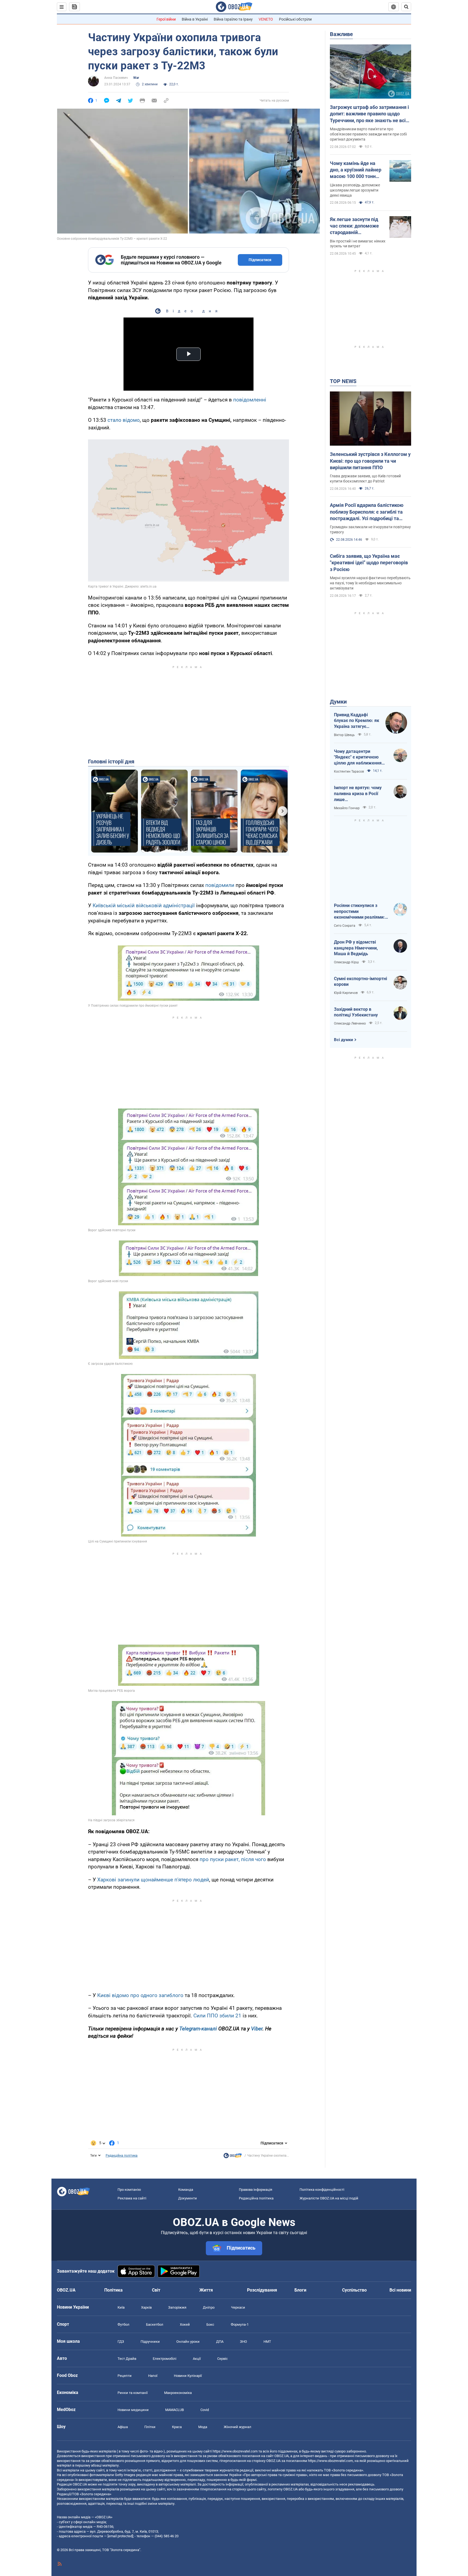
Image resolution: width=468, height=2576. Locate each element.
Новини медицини (133, 2410)
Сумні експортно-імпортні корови (360, 982)
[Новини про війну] (233, 2157)
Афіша (123, 2427)
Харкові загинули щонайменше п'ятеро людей (153, 1880)
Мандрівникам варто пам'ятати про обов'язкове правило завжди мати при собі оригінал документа (368, 134)
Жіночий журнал (238, 2427)
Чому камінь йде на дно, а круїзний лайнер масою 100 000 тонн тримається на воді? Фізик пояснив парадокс (356, 170)
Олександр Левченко (350, 1023)
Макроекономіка (178, 2393)
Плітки (150, 2427)
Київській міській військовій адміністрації (144, 905)
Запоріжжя (177, 2307)
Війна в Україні (195, 19)
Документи (188, 2198)
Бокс (210, 2324)
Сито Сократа (345, 926)
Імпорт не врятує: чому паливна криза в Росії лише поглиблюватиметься (358, 794)
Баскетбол (155, 2324)
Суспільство (354, 2290)
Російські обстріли (295, 19)
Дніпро (209, 2307)
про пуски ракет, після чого (233, 1859)
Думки (338, 702)
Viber (257, 2029)
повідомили (220, 885)
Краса (177, 2427)
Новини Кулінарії (188, 2376)
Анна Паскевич (116, 78)
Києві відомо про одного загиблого (140, 1995)
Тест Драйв (127, 2359)
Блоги (300, 2290)
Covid (205, 2410)
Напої (153, 2376)
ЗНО (243, 2342)
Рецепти (125, 2376)
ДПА (220, 2342)
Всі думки (344, 1040)
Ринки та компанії (133, 2393)
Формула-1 (240, 2324)
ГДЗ (121, 2342)
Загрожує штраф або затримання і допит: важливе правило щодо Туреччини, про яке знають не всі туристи (369, 114)
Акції (197, 2359)
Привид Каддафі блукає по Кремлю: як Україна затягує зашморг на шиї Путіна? (357, 721)
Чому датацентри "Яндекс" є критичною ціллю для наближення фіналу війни (358, 757)
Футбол (123, 2324)
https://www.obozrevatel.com (235, 2451)
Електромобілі (165, 2359)
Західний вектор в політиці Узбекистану (356, 1012)
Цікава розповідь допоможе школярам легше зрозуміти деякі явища (355, 190)
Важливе (341, 34)
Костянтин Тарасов (349, 772)
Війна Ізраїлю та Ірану (233, 19)
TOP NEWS (343, 381)
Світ (156, 2290)
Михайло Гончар (347, 808)
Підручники (150, 2342)
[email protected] (120, 2536)
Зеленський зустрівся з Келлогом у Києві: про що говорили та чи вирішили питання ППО (370, 461)
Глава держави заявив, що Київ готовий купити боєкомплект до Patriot (365, 479)
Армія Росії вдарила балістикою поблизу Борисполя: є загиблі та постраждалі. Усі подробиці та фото (367, 512)
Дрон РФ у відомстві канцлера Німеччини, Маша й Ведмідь (356, 948)
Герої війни (166, 19)
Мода (203, 2427)
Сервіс (222, 2359)
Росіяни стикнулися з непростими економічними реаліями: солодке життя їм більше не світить (360, 912)
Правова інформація (256, 2190)
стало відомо (124, 420)
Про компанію (129, 2190)
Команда (186, 2190)
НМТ (267, 2342)
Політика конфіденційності (322, 2190)
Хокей (185, 2324)
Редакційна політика (122, 2156)
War (136, 78)
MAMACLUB (175, 2410)
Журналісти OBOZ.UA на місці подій (329, 2198)
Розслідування (262, 2290)
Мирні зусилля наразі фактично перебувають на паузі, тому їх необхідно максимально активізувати (370, 583)
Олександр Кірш (346, 962)
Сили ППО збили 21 (217, 2016)
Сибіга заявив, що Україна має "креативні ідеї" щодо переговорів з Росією (369, 563)
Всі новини (400, 2290)
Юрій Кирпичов (346, 993)
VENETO (266, 19)
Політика (113, 2290)
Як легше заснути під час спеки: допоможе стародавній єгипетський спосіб (354, 226)
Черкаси (238, 2307)
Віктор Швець (344, 735)
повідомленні (250, 400)
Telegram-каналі (198, 2029)
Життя (206, 2290)
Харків (146, 2307)
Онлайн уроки (188, 2342)
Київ (121, 2307)
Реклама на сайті (132, 2198)
